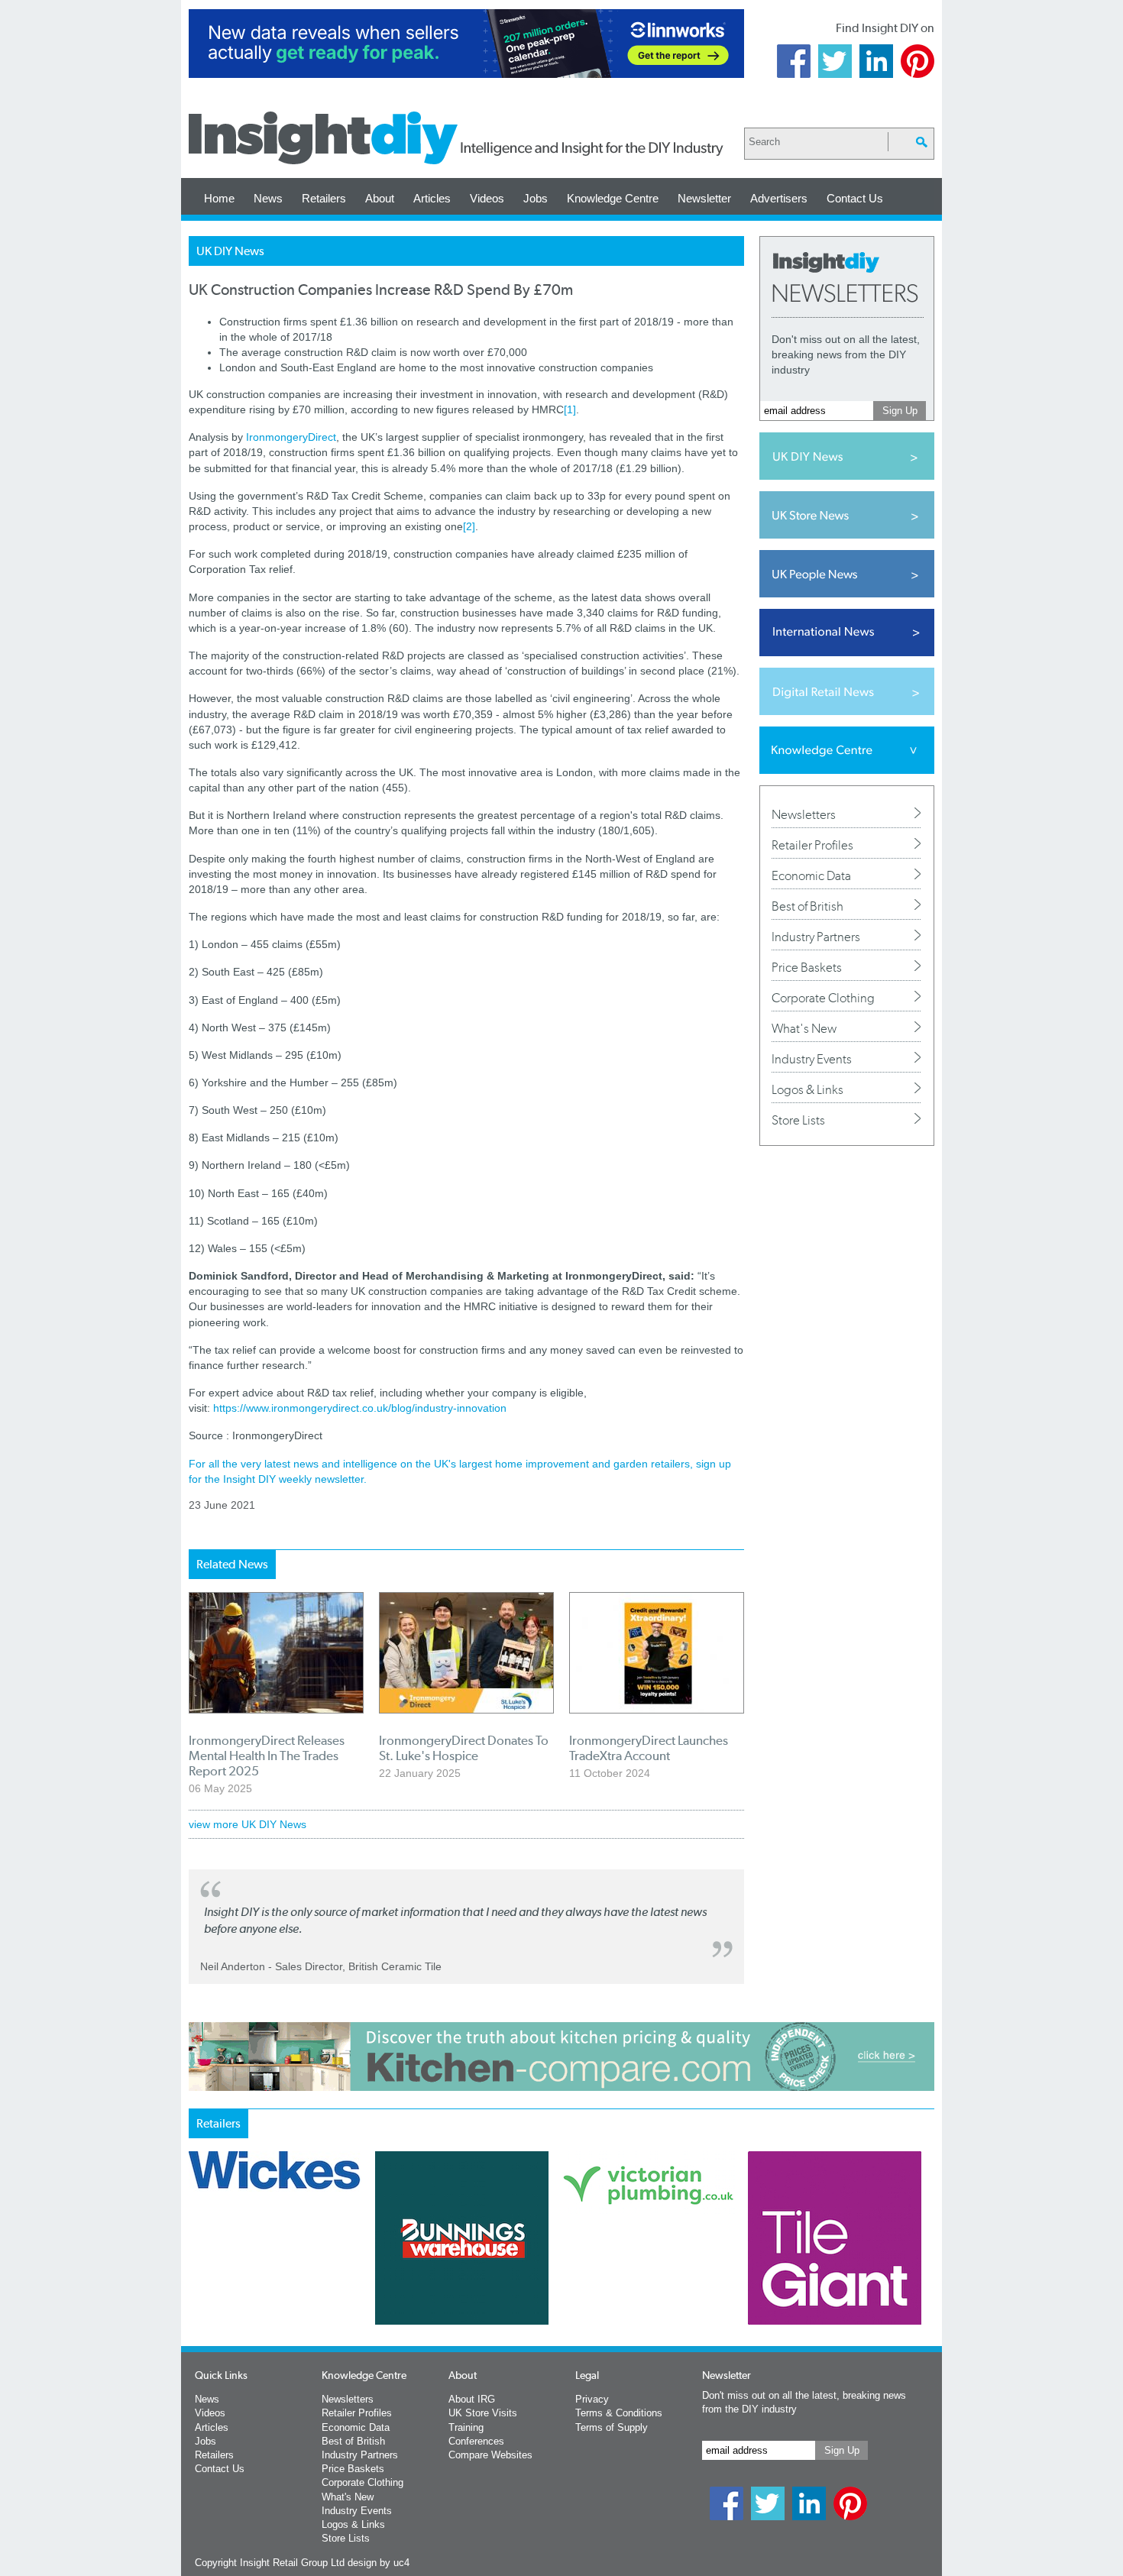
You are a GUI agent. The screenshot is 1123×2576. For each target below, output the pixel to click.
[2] (469, 526)
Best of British (807, 906)
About (380, 198)
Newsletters (804, 814)
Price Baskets (807, 967)
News (268, 198)
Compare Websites (490, 2455)
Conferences (476, 2441)
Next (623, 2278)
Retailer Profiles (812, 845)
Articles (432, 198)
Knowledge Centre (613, 198)
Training (466, 2427)
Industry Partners (816, 937)
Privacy (592, 2399)
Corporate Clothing (823, 998)
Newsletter (704, 198)
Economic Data (811, 875)
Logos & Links (807, 1089)
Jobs (536, 198)
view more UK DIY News (248, 1824)
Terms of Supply (612, 2427)
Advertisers (779, 198)
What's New (804, 1028)
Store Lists (798, 1120)
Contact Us (855, 198)
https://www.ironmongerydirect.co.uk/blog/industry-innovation (360, 1408)
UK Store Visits (483, 2413)
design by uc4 (379, 2563)
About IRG (472, 2399)
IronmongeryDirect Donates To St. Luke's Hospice (464, 1748)
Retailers (324, 198)
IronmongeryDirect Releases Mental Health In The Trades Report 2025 (267, 1756)
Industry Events (812, 1059)
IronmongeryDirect (291, 437)
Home (219, 198)
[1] (570, 409)
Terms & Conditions (619, 2413)
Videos (487, 198)
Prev (197, 2278)
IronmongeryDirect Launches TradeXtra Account (649, 1748)
